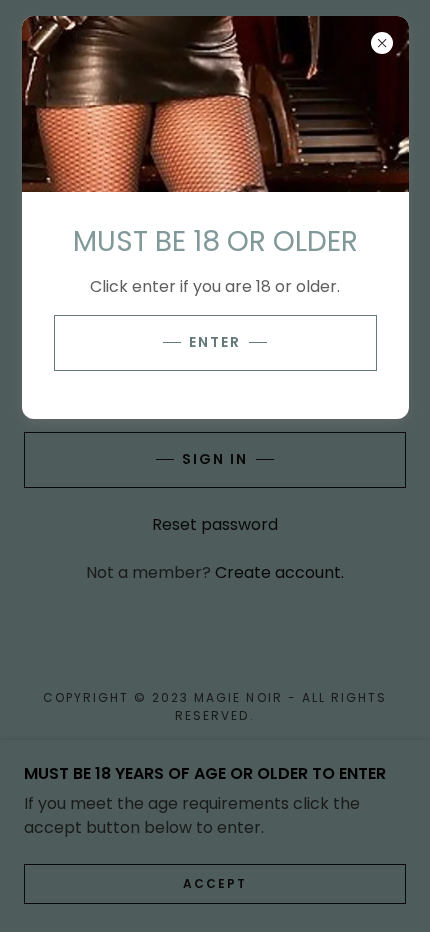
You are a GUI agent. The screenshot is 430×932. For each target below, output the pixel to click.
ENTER (215, 342)
